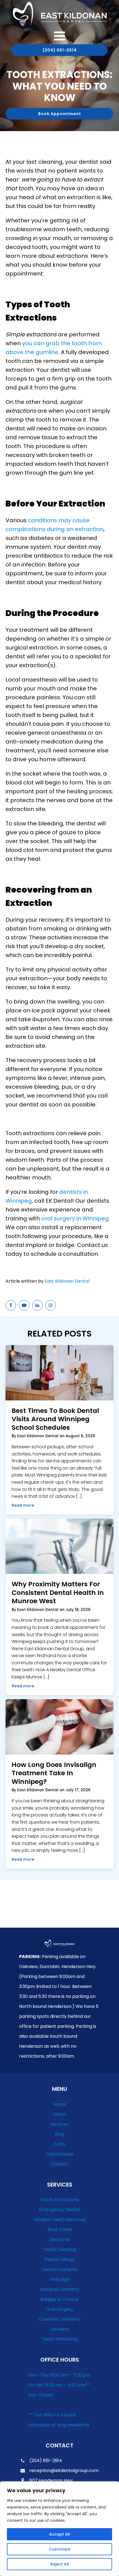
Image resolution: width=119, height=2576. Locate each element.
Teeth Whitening (59, 2339)
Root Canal (60, 2230)
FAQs (60, 2144)
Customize (60, 2549)
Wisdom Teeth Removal (60, 2220)
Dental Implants (60, 2269)
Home (60, 2104)
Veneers (59, 2329)
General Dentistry (60, 2289)
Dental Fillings (59, 2259)
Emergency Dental (59, 2210)
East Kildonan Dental (67, 1281)
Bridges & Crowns (59, 2299)
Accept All (60, 2534)
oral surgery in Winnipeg (75, 1218)
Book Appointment (60, 114)
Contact (59, 2164)
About (59, 2114)
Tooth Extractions (59, 2200)
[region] (59, 2529)
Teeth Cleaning (59, 2249)
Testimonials (60, 2154)
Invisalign (60, 2279)
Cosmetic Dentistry (60, 2319)
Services (59, 2124)
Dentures (60, 2240)
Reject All (60, 2564)
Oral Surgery (60, 2309)
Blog (59, 2134)
